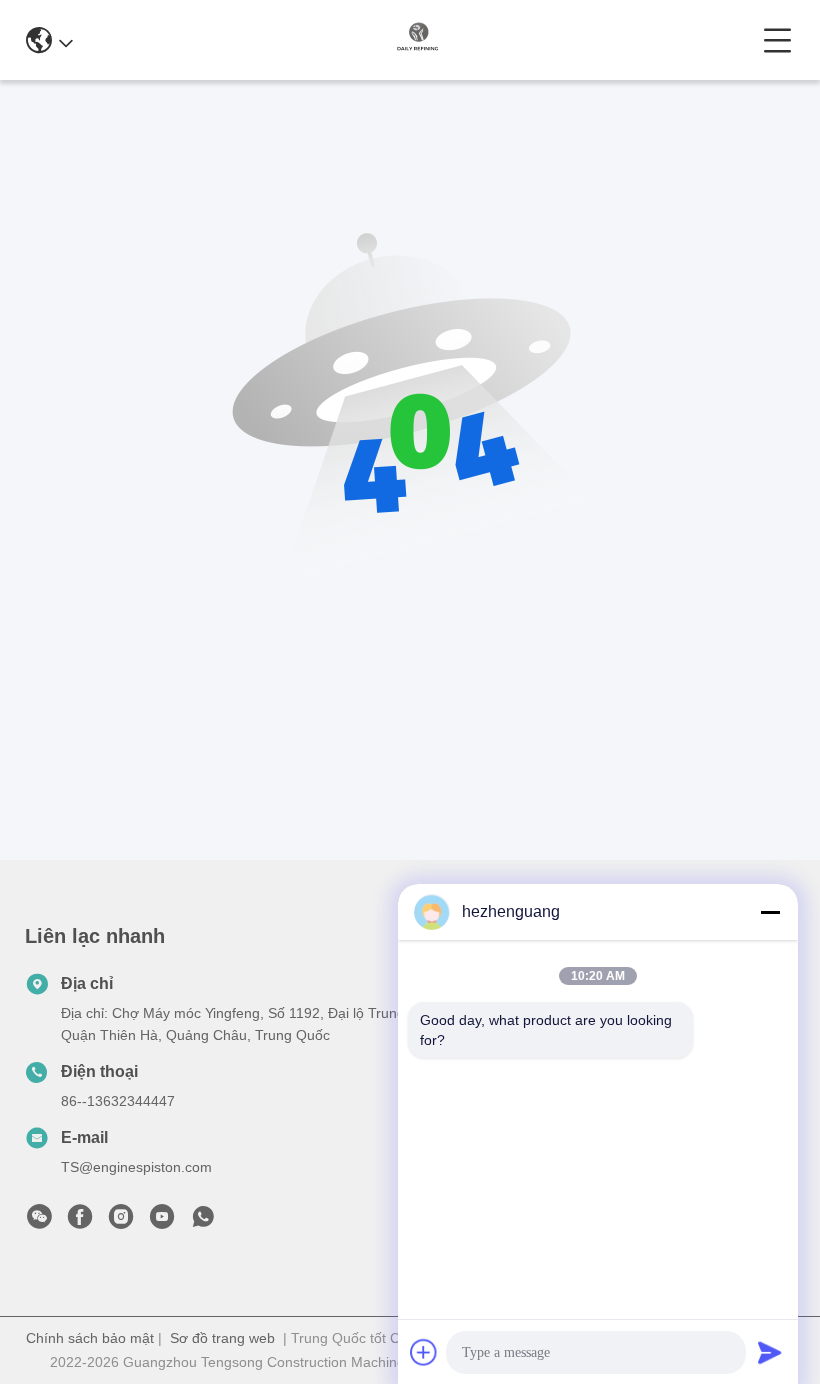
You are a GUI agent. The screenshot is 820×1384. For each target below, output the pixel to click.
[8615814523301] (203, 1222)
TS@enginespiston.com (136, 1167)
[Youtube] (162, 1222)
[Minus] (770, 912)
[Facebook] (80, 1222)
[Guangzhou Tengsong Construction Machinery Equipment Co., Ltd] (418, 40)
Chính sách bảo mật (90, 1338)
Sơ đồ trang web (222, 1338)
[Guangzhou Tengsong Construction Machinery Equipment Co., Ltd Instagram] (121, 1222)
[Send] (770, 1352)
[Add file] (424, 1352)
